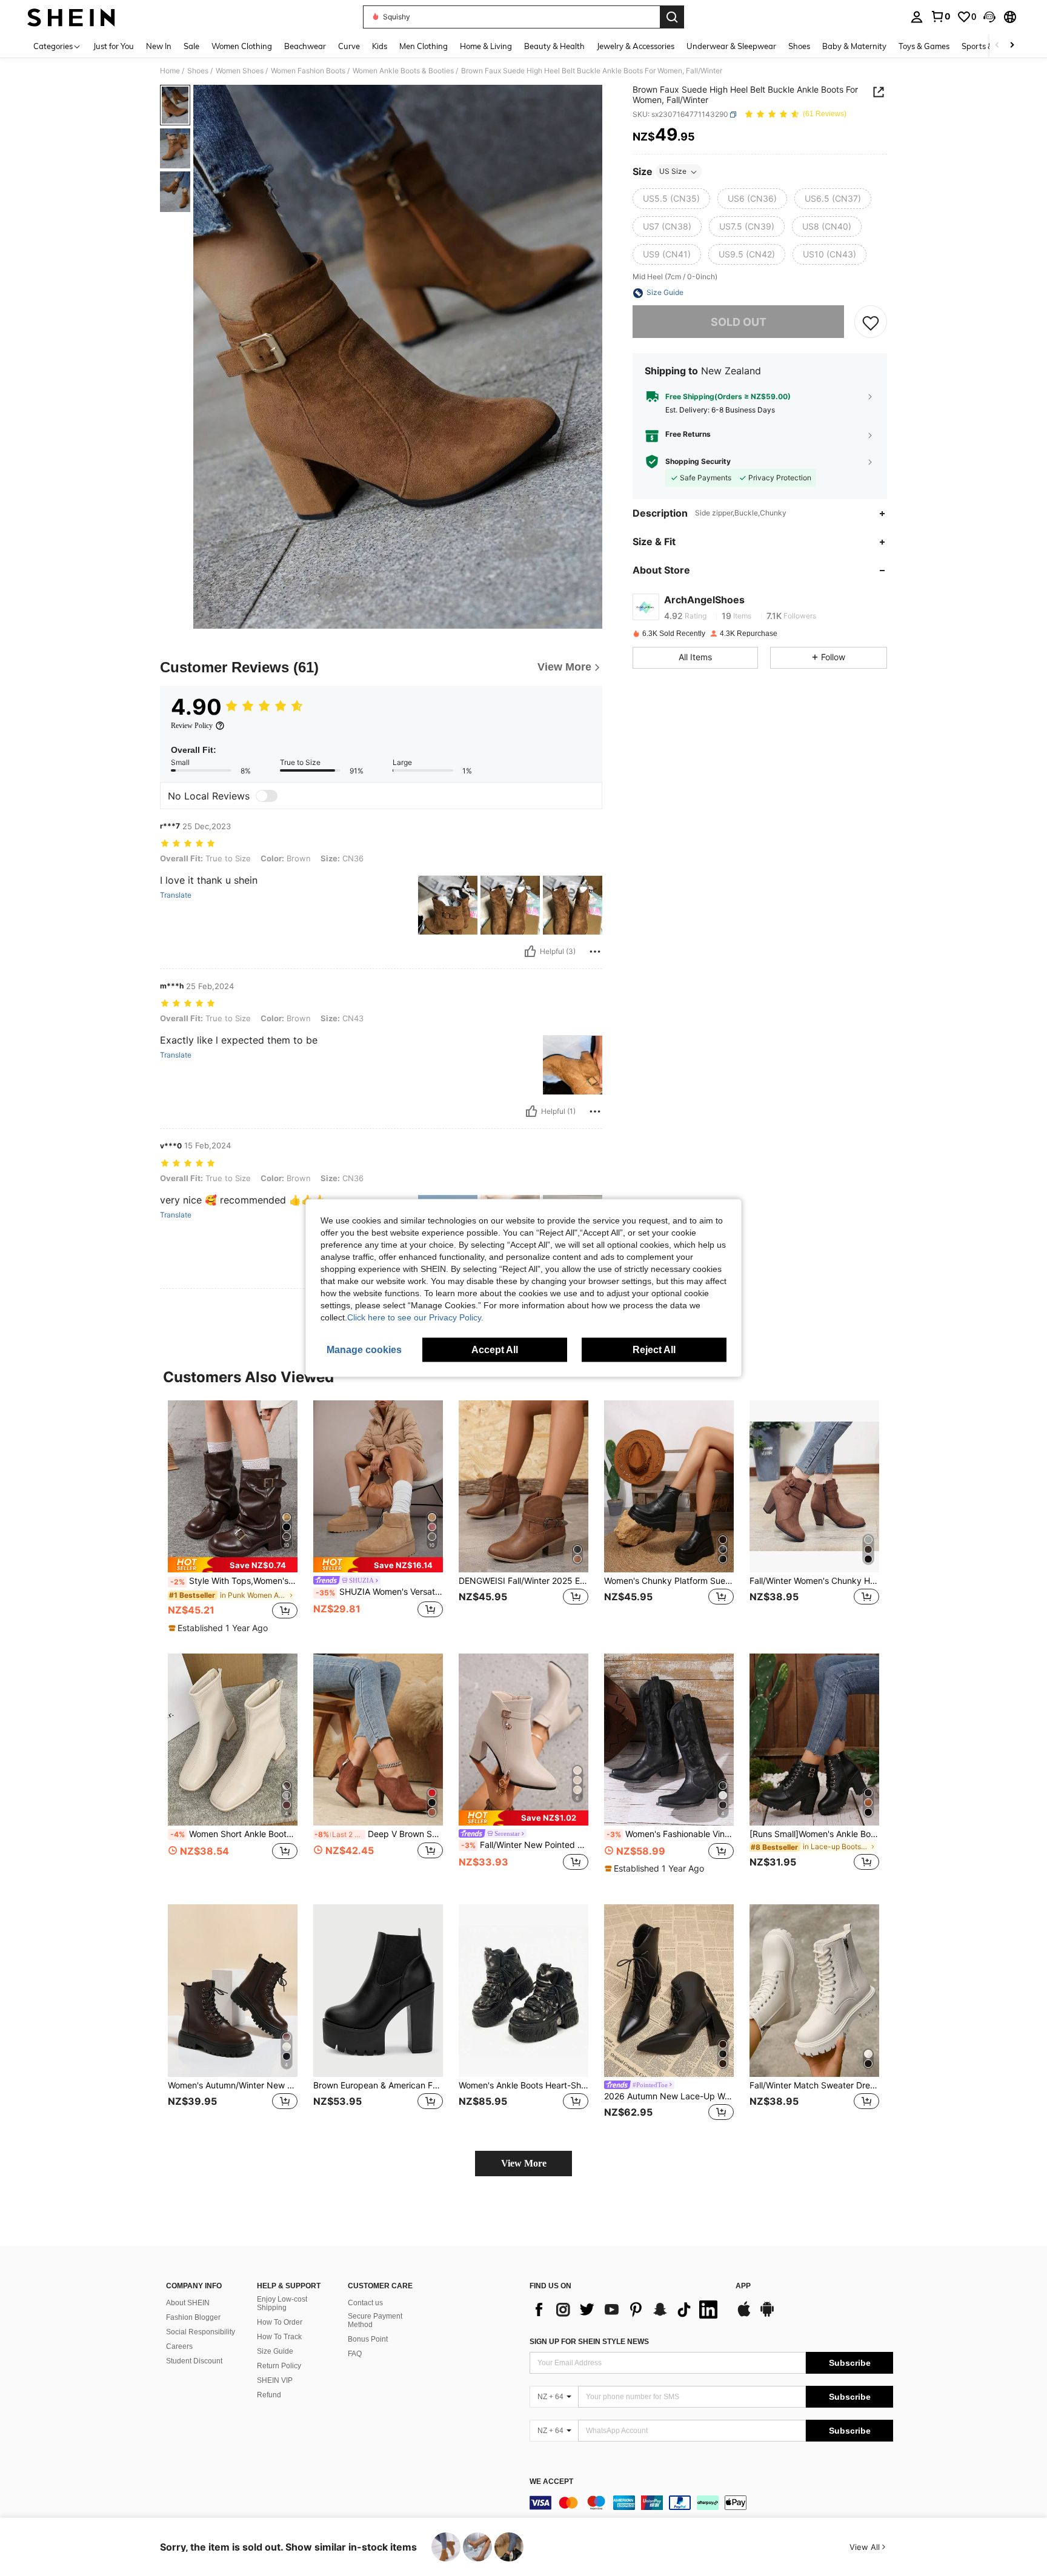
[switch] (267, 796)
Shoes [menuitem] (799, 46)
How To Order (280, 2322)
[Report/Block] (595, 952)
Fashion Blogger (193, 2317)
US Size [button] (673, 172)
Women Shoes (240, 71)
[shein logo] (71, 17)
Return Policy (279, 2366)
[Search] (672, 17)
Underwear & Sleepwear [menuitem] (731, 46)
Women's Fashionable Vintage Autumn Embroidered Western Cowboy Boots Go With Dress (670, 1834)
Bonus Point (368, 2339)
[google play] (767, 2315)
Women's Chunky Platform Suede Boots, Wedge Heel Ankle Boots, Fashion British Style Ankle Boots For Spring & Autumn (669, 1581)
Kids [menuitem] (380, 46)
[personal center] (917, 17)
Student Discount (194, 2361)
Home (170, 71)
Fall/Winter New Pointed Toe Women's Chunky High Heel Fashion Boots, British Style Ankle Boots (525, 1845)
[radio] (671, 199)
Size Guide (275, 2351)
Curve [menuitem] (349, 46)
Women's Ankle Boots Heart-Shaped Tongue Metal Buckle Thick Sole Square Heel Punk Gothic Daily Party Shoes (523, 2085)
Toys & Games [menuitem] (924, 46)
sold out (739, 322)
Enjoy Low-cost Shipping (282, 2303)
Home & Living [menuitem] (486, 46)
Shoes (198, 71)
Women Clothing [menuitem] (242, 46)
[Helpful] (530, 952)
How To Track (279, 2337)
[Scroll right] (1012, 46)
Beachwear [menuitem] (305, 46)
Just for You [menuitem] (114, 46)
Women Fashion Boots (308, 71)
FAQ (355, 2354)
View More (524, 2163)
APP (743, 2286)
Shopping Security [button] (698, 462)
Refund (269, 2395)
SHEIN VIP (275, 2380)
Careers (179, 2346)
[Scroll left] (997, 46)
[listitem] (233, 1517)
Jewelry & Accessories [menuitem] (636, 46)
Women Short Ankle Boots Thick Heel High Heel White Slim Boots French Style (234, 1834)
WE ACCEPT (551, 2482)
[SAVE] (871, 322)
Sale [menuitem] (191, 46)
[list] (627, 2309)
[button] (989, 17)
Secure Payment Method (375, 2320)
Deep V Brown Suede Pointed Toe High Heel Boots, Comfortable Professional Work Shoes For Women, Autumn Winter (379, 1834)
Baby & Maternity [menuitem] (854, 46)
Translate (176, 895)
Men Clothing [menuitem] (424, 46)
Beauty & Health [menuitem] (554, 46)
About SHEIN (188, 2303)
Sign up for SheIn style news (589, 2342)
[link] (940, 16)
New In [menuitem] (159, 46)
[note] (233, 1565)
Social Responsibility (201, 2332)
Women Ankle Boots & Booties (403, 71)
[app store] (744, 2315)
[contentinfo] (711, 2503)
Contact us (365, 2303)
